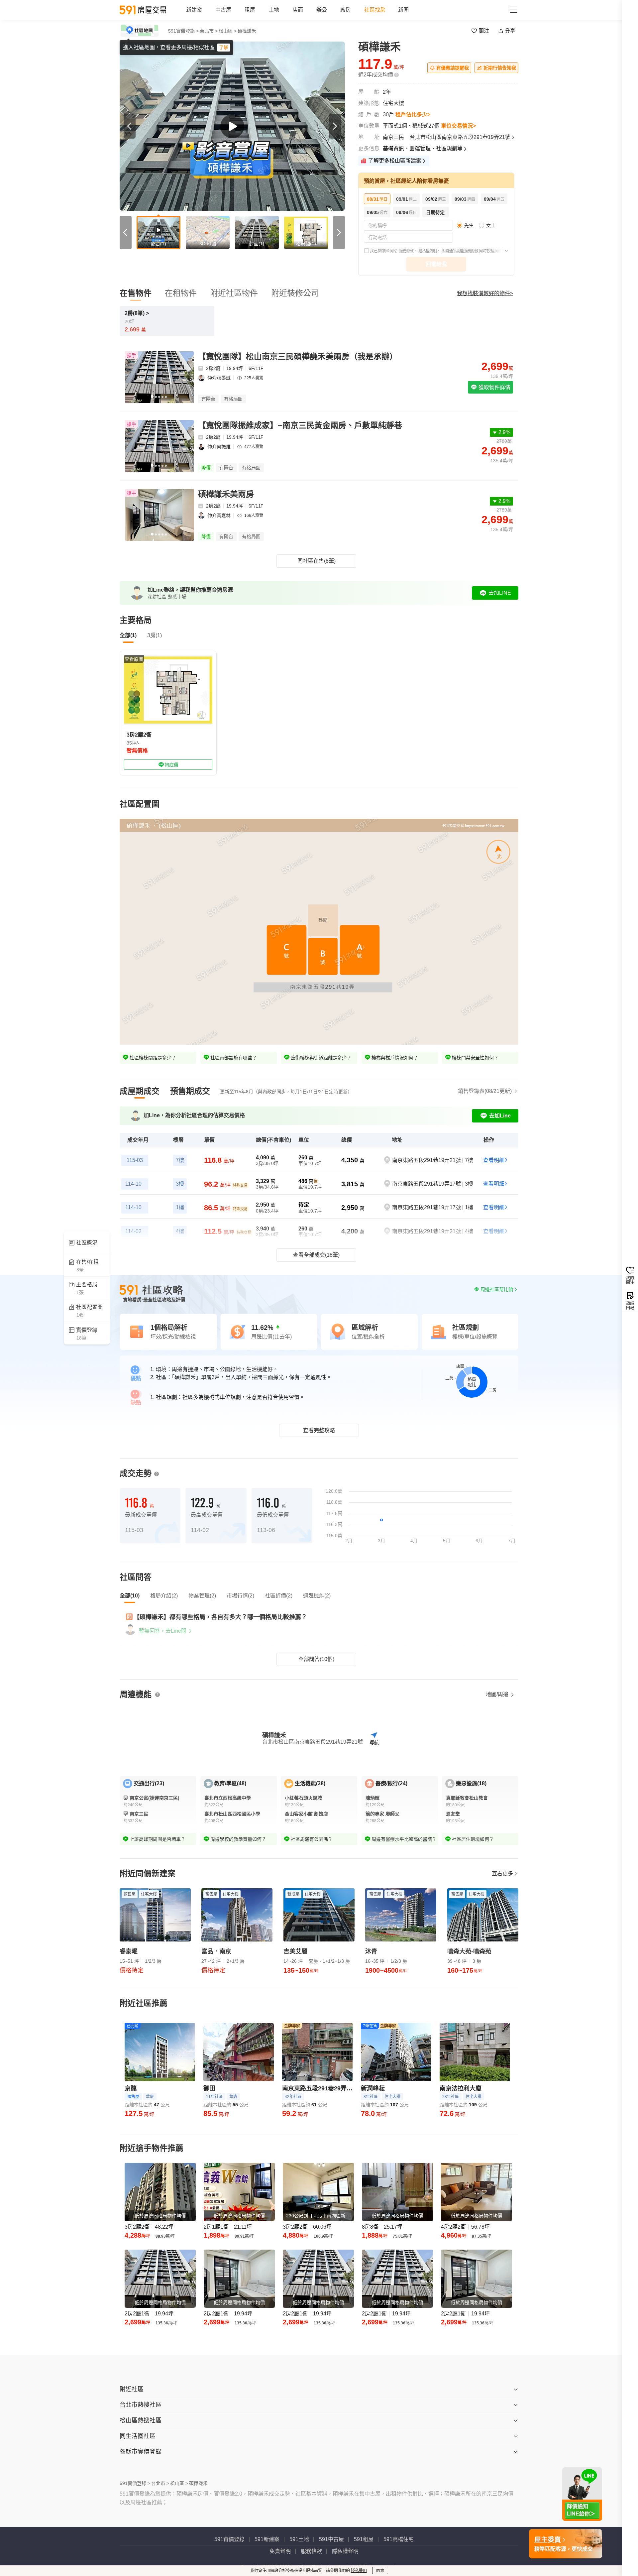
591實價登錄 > (183, 31)
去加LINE (500, 593)
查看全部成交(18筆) (316, 1255)
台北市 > (209, 31)
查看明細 (494, 1160)
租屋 (250, 10)
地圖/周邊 (498, 1694)
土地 (274, 10)
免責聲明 (280, 2551)
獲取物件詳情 (494, 387)
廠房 (346, 10)
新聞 (403, 10)
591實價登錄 (229, 2539)
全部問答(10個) (316, 1659)
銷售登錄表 (485, 1091)
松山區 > (228, 31)
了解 (224, 48)
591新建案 (267, 2539)
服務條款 (406, 251)
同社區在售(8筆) (317, 561)
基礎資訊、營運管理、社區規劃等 (423, 148)
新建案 (194, 10)
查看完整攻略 (319, 1430)
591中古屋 (331, 2539)
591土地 (299, 2539)
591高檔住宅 (399, 2539)
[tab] (140, 1091)
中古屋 (223, 10)
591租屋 (364, 2539)
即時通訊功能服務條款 (460, 251)
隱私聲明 (359, 2571)
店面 (298, 10)
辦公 (322, 10)
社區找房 (375, 10)
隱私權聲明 (427, 251)
